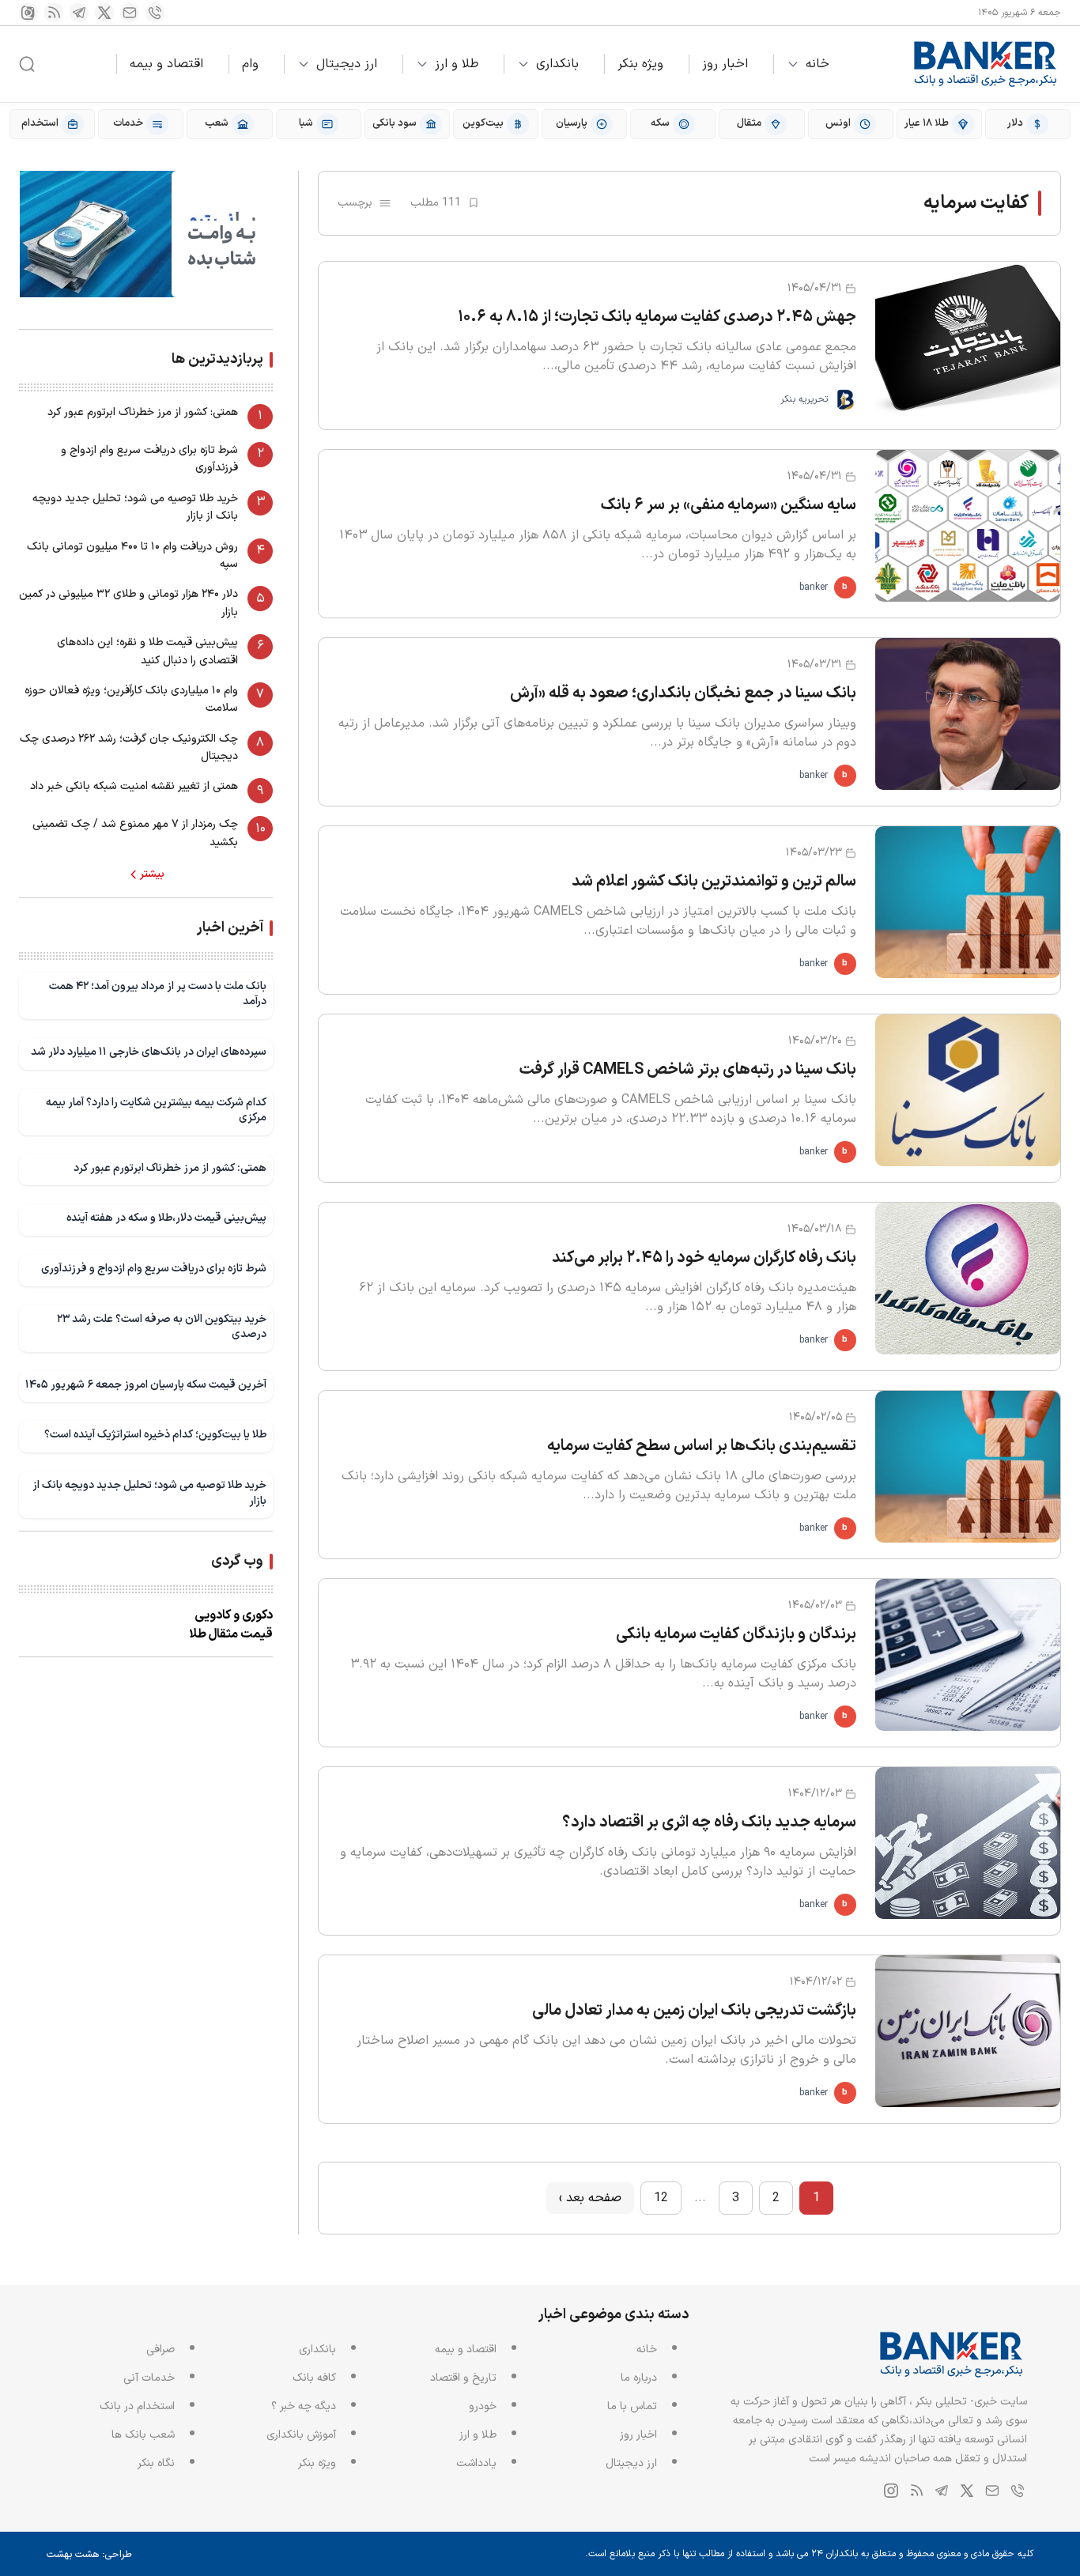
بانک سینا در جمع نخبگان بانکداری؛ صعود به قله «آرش (683, 693)
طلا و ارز (457, 64)
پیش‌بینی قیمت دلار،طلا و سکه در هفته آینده (166, 1218)
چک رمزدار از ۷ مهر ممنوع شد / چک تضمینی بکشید (135, 833)
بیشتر (152, 874)
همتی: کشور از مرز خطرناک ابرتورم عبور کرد (143, 412)
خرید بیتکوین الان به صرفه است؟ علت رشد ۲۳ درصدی (162, 1327)
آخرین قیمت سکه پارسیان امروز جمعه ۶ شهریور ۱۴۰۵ (146, 1385)
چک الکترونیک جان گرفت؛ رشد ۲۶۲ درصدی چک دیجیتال (129, 748)
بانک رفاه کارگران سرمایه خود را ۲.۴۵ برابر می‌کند (704, 1258)
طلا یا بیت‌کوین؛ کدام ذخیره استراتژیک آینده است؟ (155, 1435)
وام (250, 64)
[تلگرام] (79, 13)
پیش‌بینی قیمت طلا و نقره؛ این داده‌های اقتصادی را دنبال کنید (147, 651)
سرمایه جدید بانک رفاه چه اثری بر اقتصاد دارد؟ (709, 1822)
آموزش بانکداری (301, 2435)
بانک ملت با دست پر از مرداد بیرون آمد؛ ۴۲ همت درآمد (158, 994)
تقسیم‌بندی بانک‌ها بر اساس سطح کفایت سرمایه (702, 1446)
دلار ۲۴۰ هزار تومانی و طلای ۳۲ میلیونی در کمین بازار (128, 603)
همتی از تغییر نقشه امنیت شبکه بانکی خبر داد (134, 786)
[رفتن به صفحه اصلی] (986, 64)
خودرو (483, 2406)
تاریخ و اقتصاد (463, 2378)
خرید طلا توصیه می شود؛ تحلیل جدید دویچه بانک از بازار (135, 507)
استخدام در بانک (137, 2406)
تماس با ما (632, 2406)
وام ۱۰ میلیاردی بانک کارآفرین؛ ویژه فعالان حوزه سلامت (131, 699)
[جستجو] (27, 64)
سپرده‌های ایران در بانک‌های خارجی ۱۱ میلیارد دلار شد (149, 1052)
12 (661, 2198)
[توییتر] (104, 13)
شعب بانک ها (143, 2435)
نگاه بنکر (156, 2463)
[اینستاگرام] (28, 13)
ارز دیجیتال (347, 64)
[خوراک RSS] (54, 13)
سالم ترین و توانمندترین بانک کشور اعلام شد (714, 882)
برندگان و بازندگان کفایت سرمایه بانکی (736, 1634)
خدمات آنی (149, 2378)
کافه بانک (314, 2378)
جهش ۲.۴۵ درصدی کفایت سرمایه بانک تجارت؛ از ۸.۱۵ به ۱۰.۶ (657, 317)
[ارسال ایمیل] (130, 13)
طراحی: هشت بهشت (89, 2555)
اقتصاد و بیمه (166, 64)
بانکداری (557, 64)
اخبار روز (725, 64)
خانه (818, 64)
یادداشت (476, 2463)
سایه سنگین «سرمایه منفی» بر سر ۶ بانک (729, 505)
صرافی (160, 2349)
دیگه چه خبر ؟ (304, 2406)
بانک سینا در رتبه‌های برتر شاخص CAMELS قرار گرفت (688, 1070)
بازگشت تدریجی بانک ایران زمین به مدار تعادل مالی (694, 2011)
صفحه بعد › (590, 2198)
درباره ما (639, 2378)
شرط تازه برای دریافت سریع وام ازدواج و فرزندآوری (149, 459)
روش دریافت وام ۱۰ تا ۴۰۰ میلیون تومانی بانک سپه (132, 555)
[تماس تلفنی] (155, 13)
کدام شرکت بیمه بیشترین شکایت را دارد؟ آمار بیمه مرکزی (156, 1110)
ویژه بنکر (640, 64)
